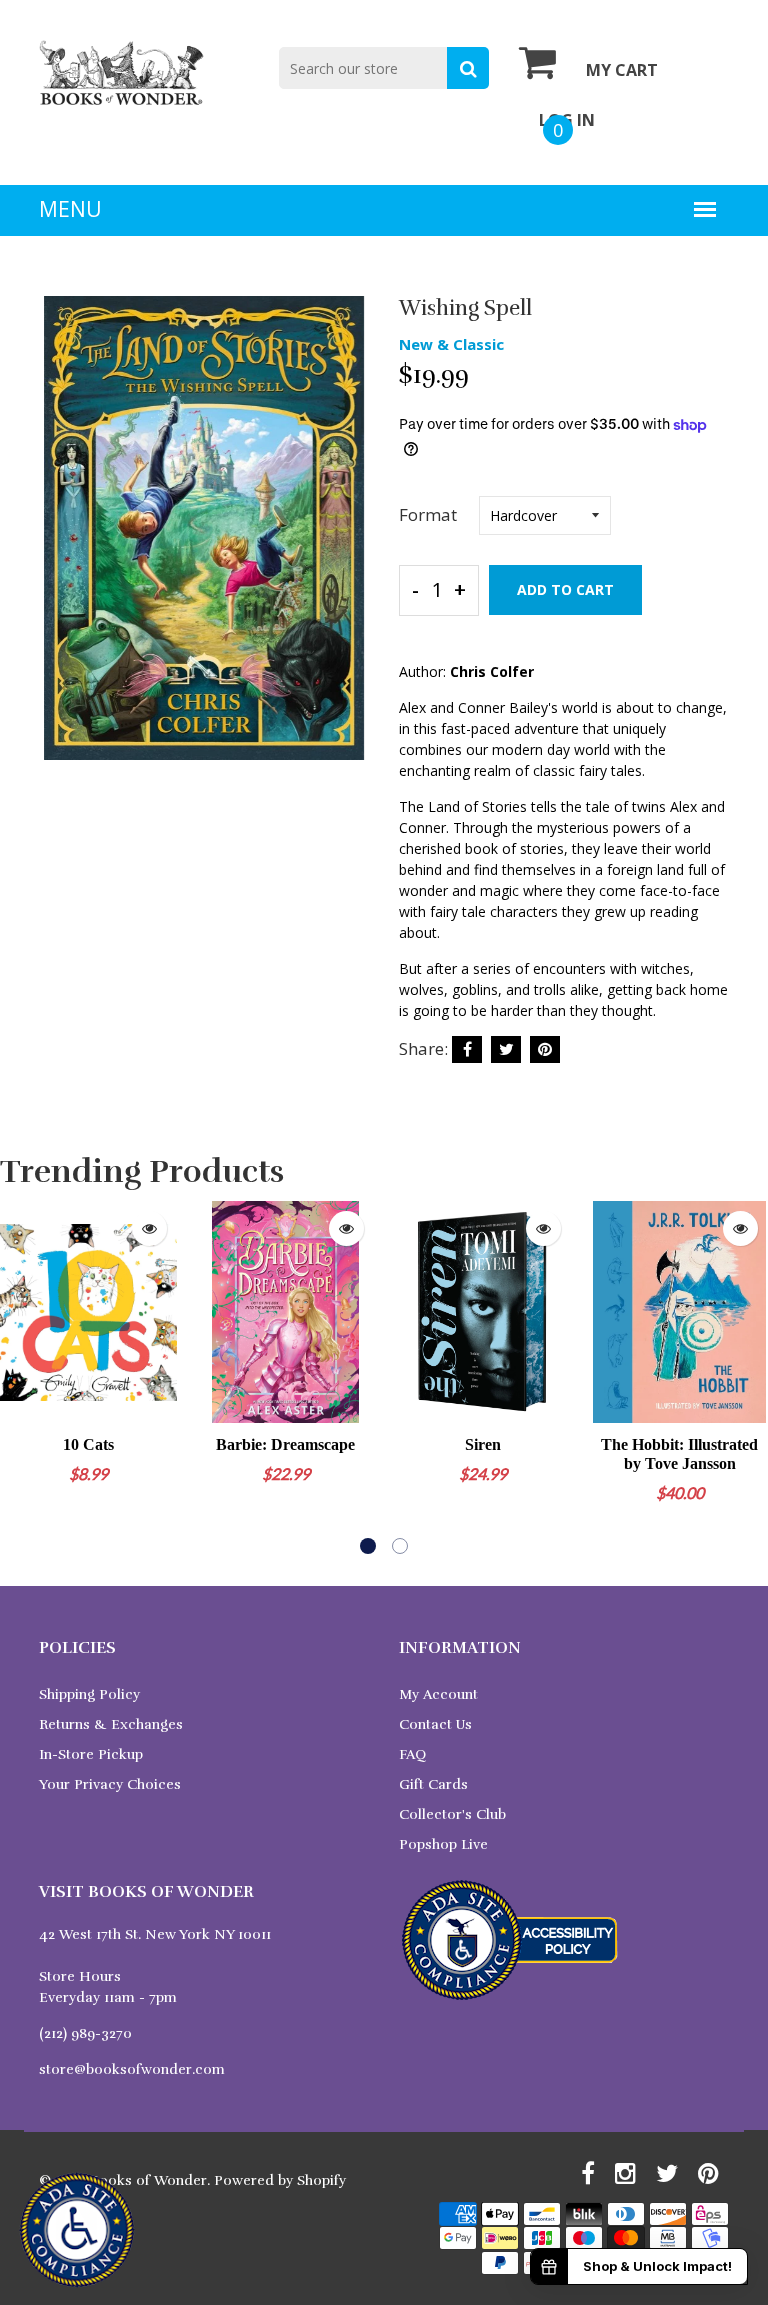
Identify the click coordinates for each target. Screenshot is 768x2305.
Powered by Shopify (280, 2180)
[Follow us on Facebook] (467, 1049)
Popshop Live (443, 1844)
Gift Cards (433, 1784)
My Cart (622, 70)
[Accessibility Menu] (77, 2230)
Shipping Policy (89, 1694)
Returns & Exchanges (111, 1724)
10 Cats (88, 1444)
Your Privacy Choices (110, 1784)
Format (428, 514)
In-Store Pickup (91, 1754)
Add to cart (565, 589)
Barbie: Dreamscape (285, 1444)
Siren (483, 1444)
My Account (438, 1694)
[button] (368, 1546)
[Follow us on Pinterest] (545, 1049)
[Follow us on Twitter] (506, 1049)
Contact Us (435, 1724)
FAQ (412, 1754)
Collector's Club (452, 1814)
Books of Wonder (148, 2180)
